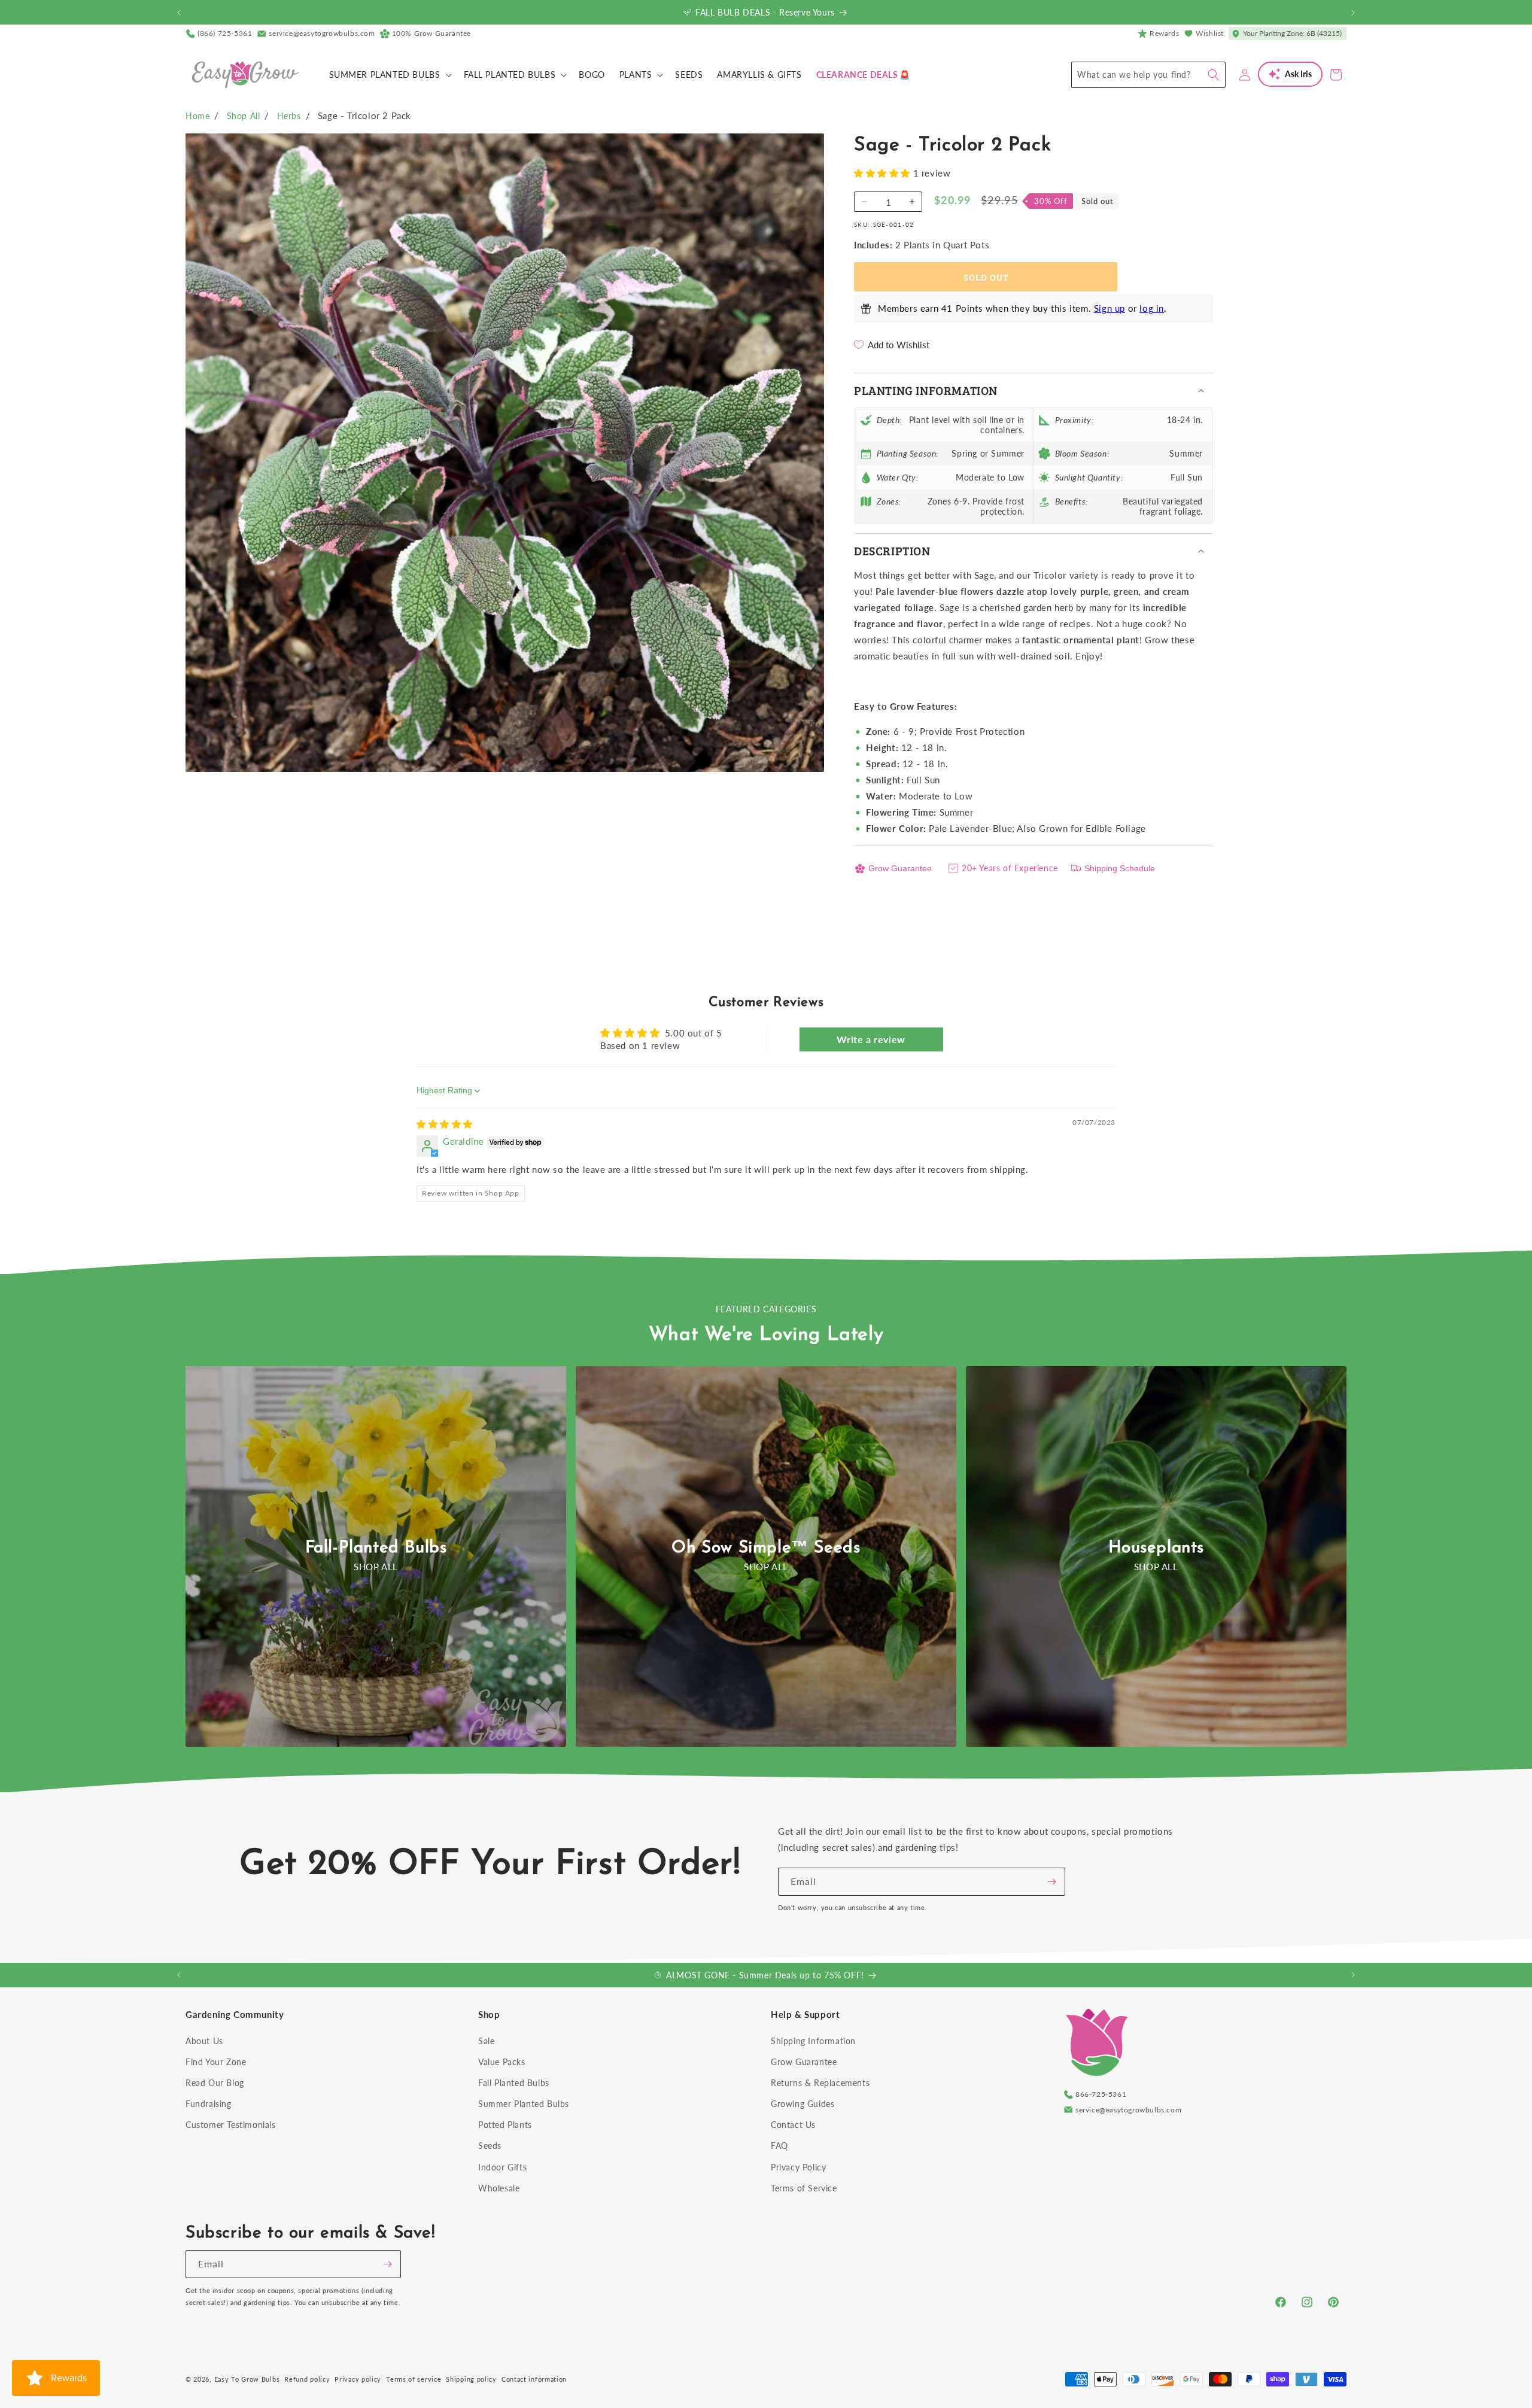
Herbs (289, 116)
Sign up (1110, 308)
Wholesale (499, 2188)
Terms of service (414, 2379)
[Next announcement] (1353, 13)
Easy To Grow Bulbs (247, 2379)
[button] (389, 75)
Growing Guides (803, 2104)
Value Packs (502, 2062)
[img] (445, 1124)
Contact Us (793, 2125)
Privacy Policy (798, 2167)
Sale (486, 2041)
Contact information (534, 2379)
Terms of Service (804, 2188)
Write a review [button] (871, 1039)
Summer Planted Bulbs (524, 2104)
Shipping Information (813, 2041)
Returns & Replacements (820, 2083)
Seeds (490, 2146)
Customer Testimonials (231, 2125)
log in (1152, 308)
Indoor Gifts (502, 2167)
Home (197, 116)
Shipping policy (471, 2379)
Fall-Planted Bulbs (376, 1548)
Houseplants (1156, 1548)
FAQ (779, 2146)
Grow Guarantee (900, 868)
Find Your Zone (216, 2062)
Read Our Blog (215, 2083)
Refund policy (307, 2379)
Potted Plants (505, 2125)
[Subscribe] (1051, 1882)
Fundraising (209, 2104)
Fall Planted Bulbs (514, 2083)
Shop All (244, 116)
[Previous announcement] (179, 13)
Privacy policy (358, 2379)
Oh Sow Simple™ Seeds (766, 1548)
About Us (204, 2041)
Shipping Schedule (1120, 868)
